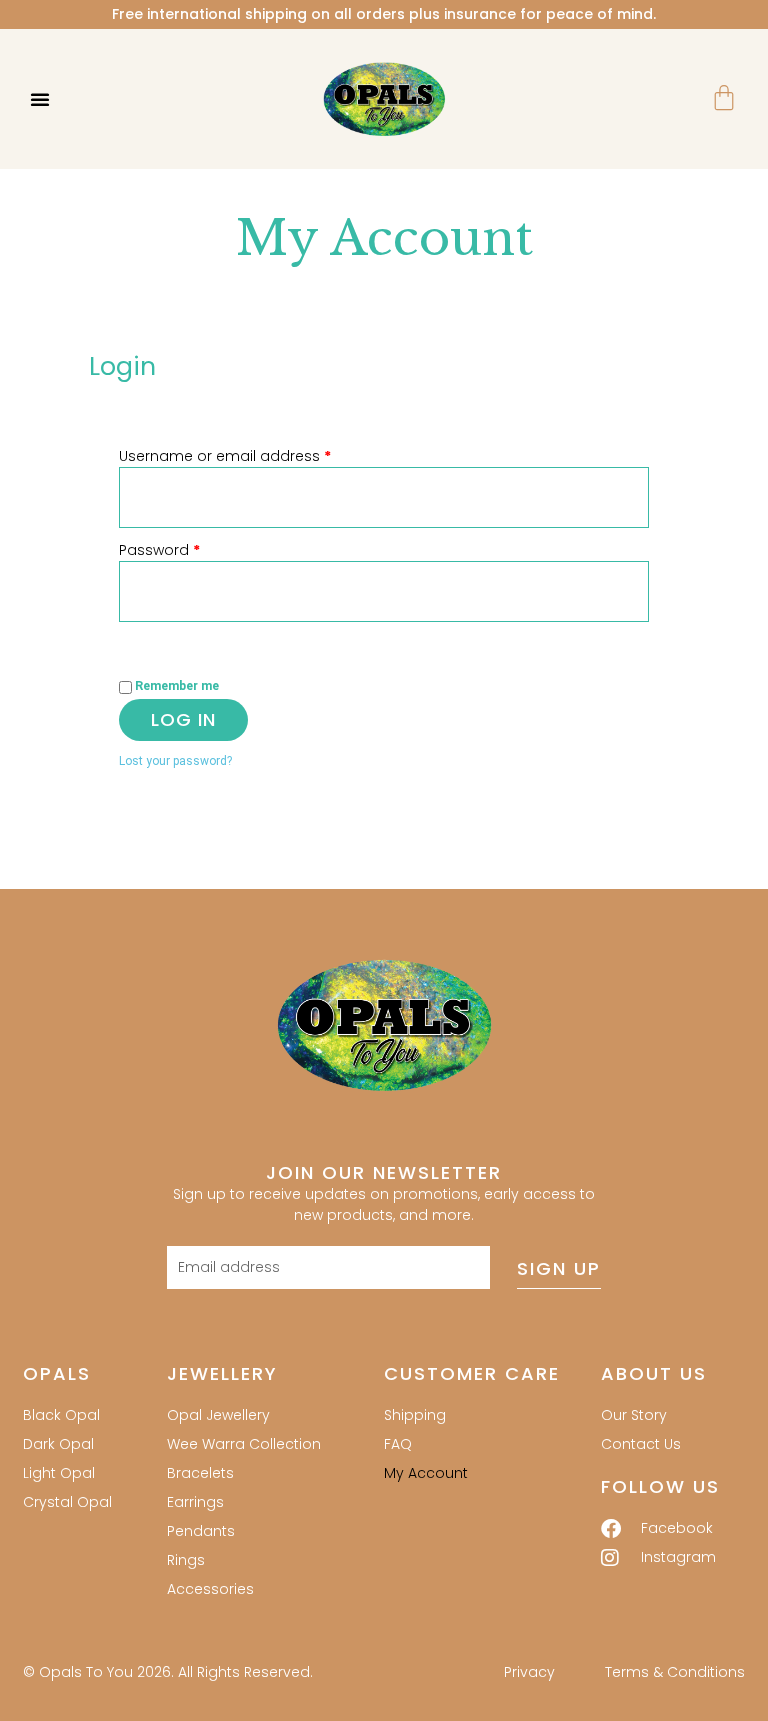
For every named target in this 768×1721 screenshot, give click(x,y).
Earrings (195, 1502)
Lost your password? (175, 761)
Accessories (210, 1589)
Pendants (201, 1531)
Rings (186, 1560)
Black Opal (61, 1415)
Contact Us (641, 1444)
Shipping (415, 1415)
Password (190, 550)
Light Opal (59, 1473)
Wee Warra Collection (244, 1444)
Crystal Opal (67, 1502)
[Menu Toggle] (40, 99)
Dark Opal (58, 1444)
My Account (426, 1473)
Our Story (634, 1415)
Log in (183, 719)
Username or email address (256, 456)
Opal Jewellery (218, 1415)
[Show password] (139, 638)
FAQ (398, 1444)
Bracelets (200, 1473)
